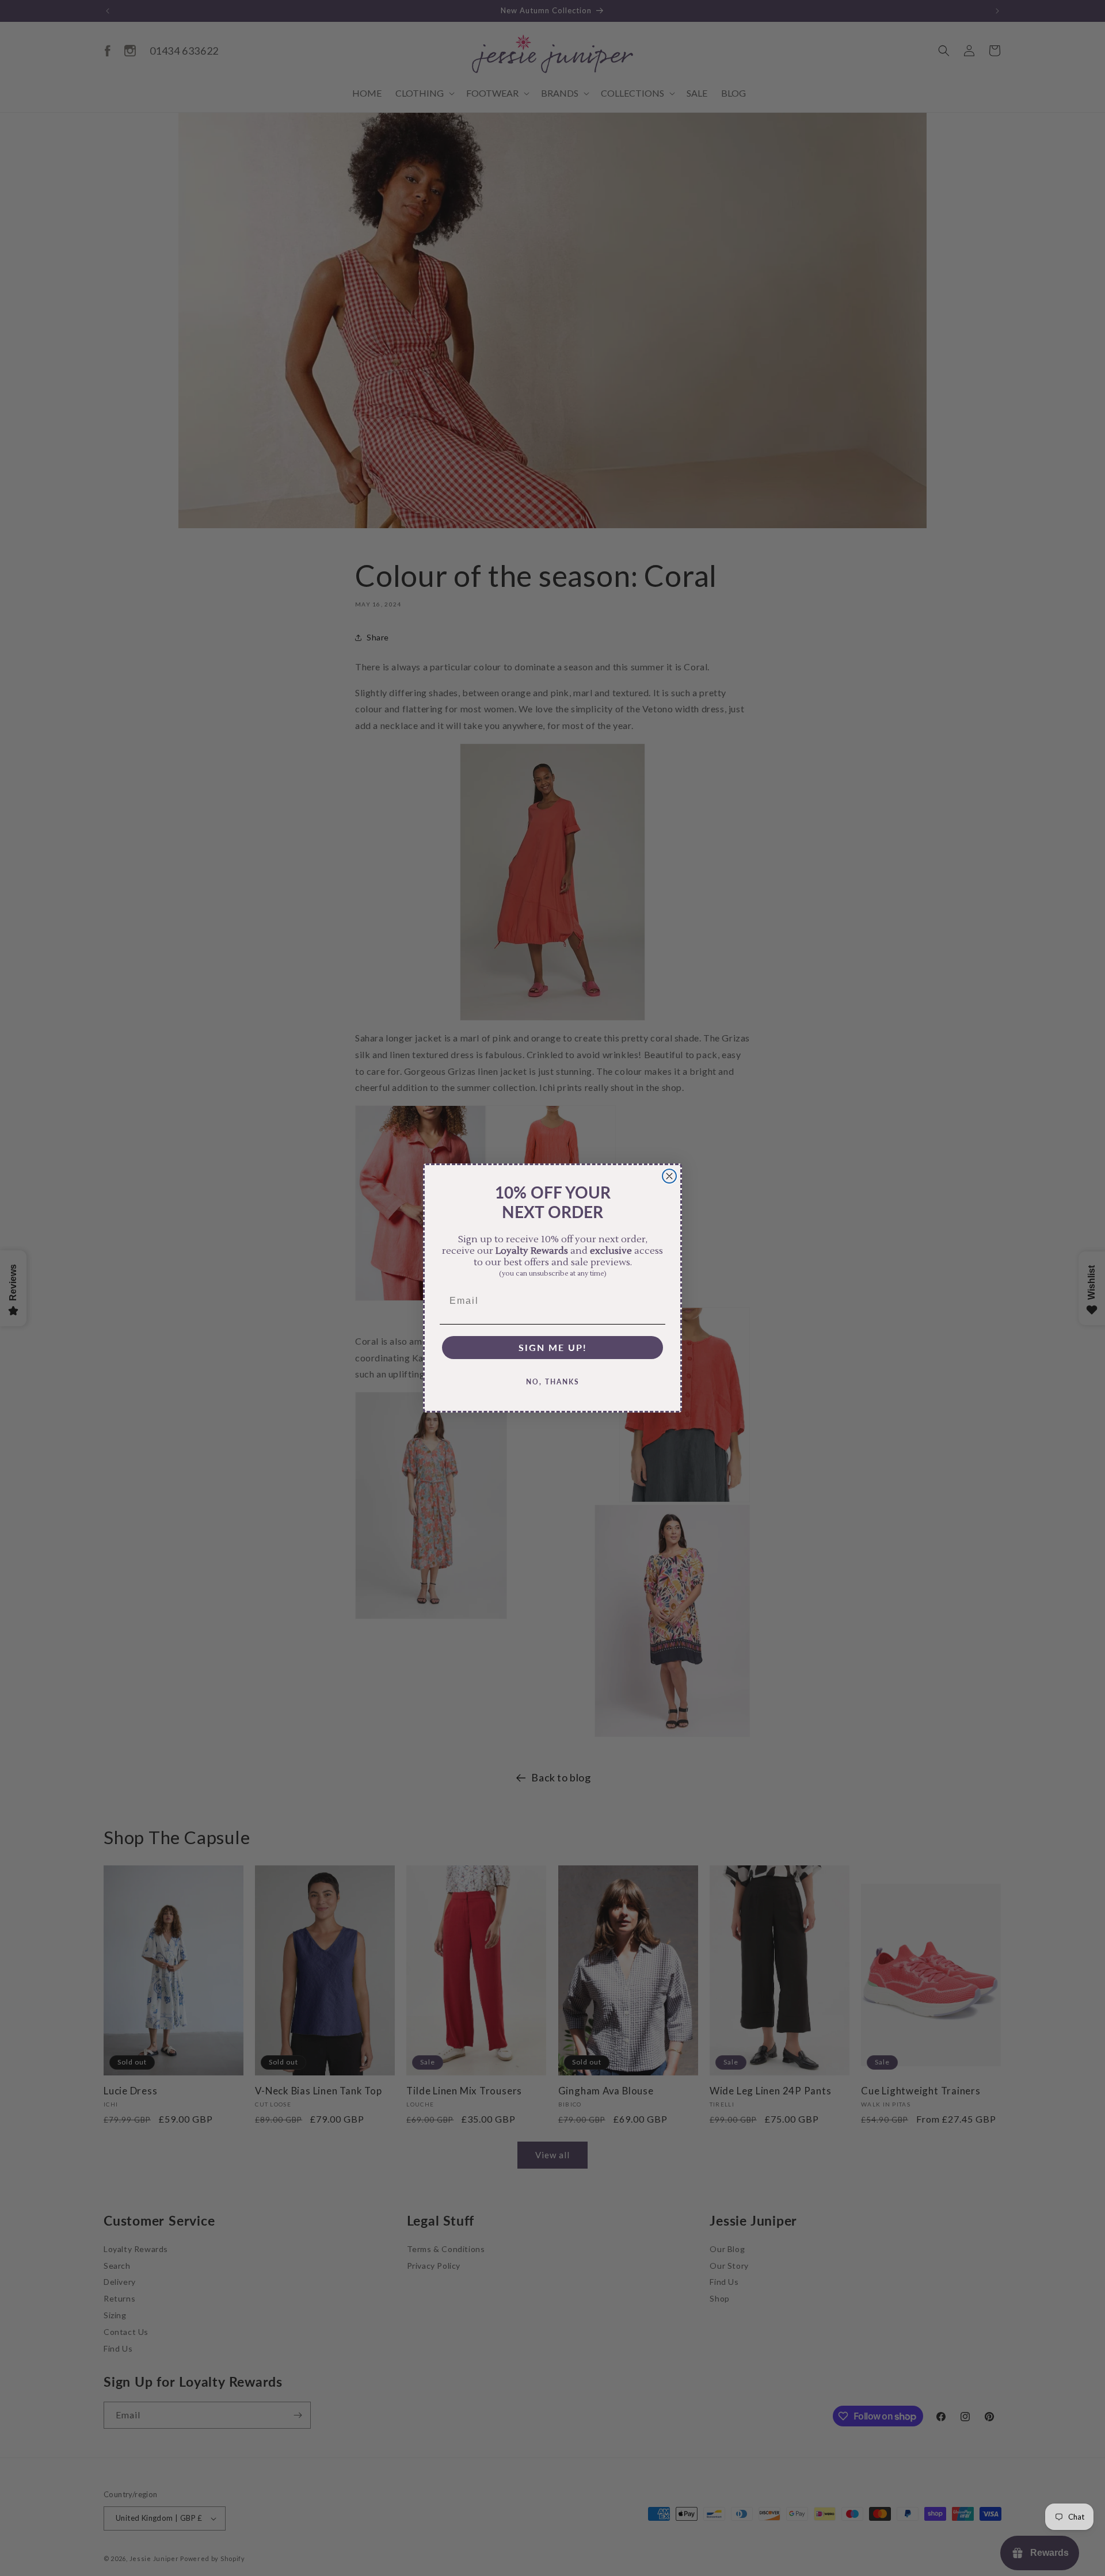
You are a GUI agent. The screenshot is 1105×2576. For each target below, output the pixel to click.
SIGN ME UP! (553, 1347)
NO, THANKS (553, 1382)
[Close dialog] (669, 1176)
